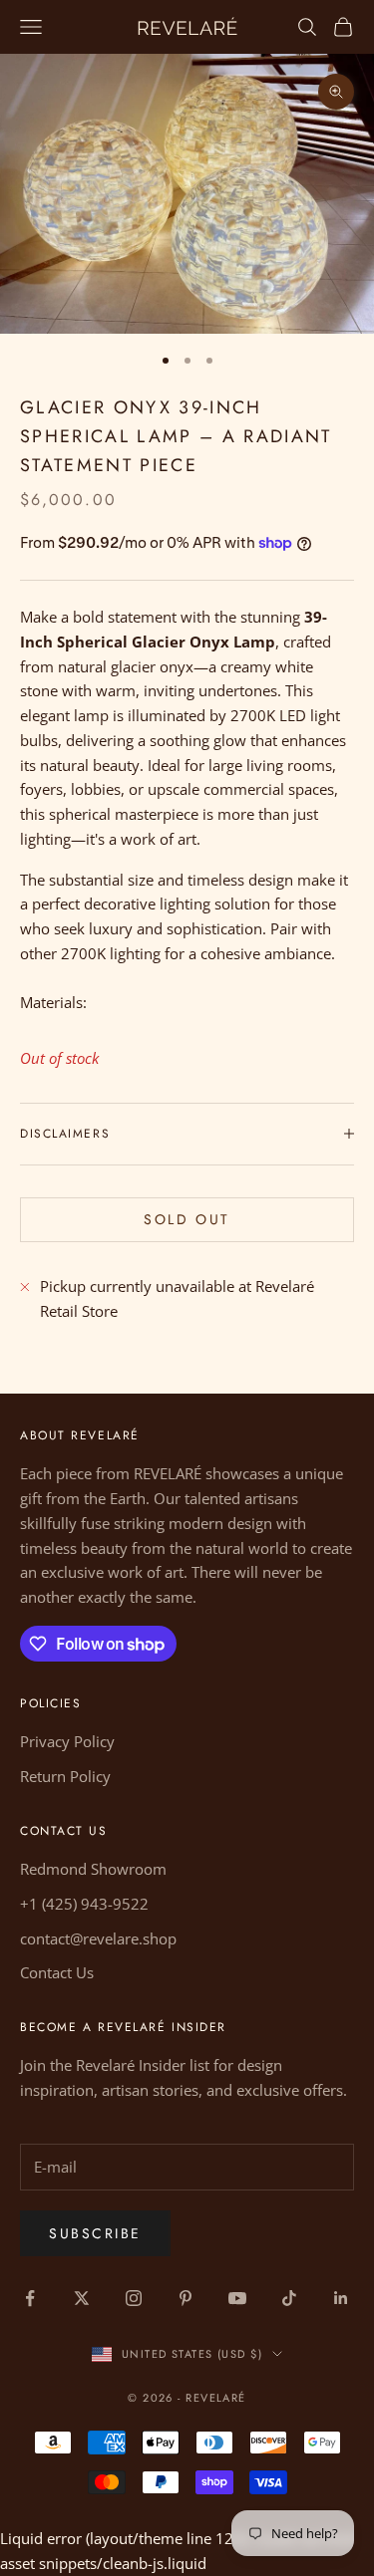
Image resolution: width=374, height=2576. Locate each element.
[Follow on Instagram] (134, 2298)
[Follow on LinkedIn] (341, 2298)
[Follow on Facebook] (30, 2298)
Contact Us (57, 1972)
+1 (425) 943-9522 (84, 1904)
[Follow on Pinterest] (186, 2298)
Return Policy (65, 1776)
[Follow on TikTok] (289, 2298)
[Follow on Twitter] (82, 2298)
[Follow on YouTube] (237, 2298)
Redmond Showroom (93, 1869)
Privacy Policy (67, 1741)
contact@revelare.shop (98, 1938)
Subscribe (95, 2233)
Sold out (187, 1219)
